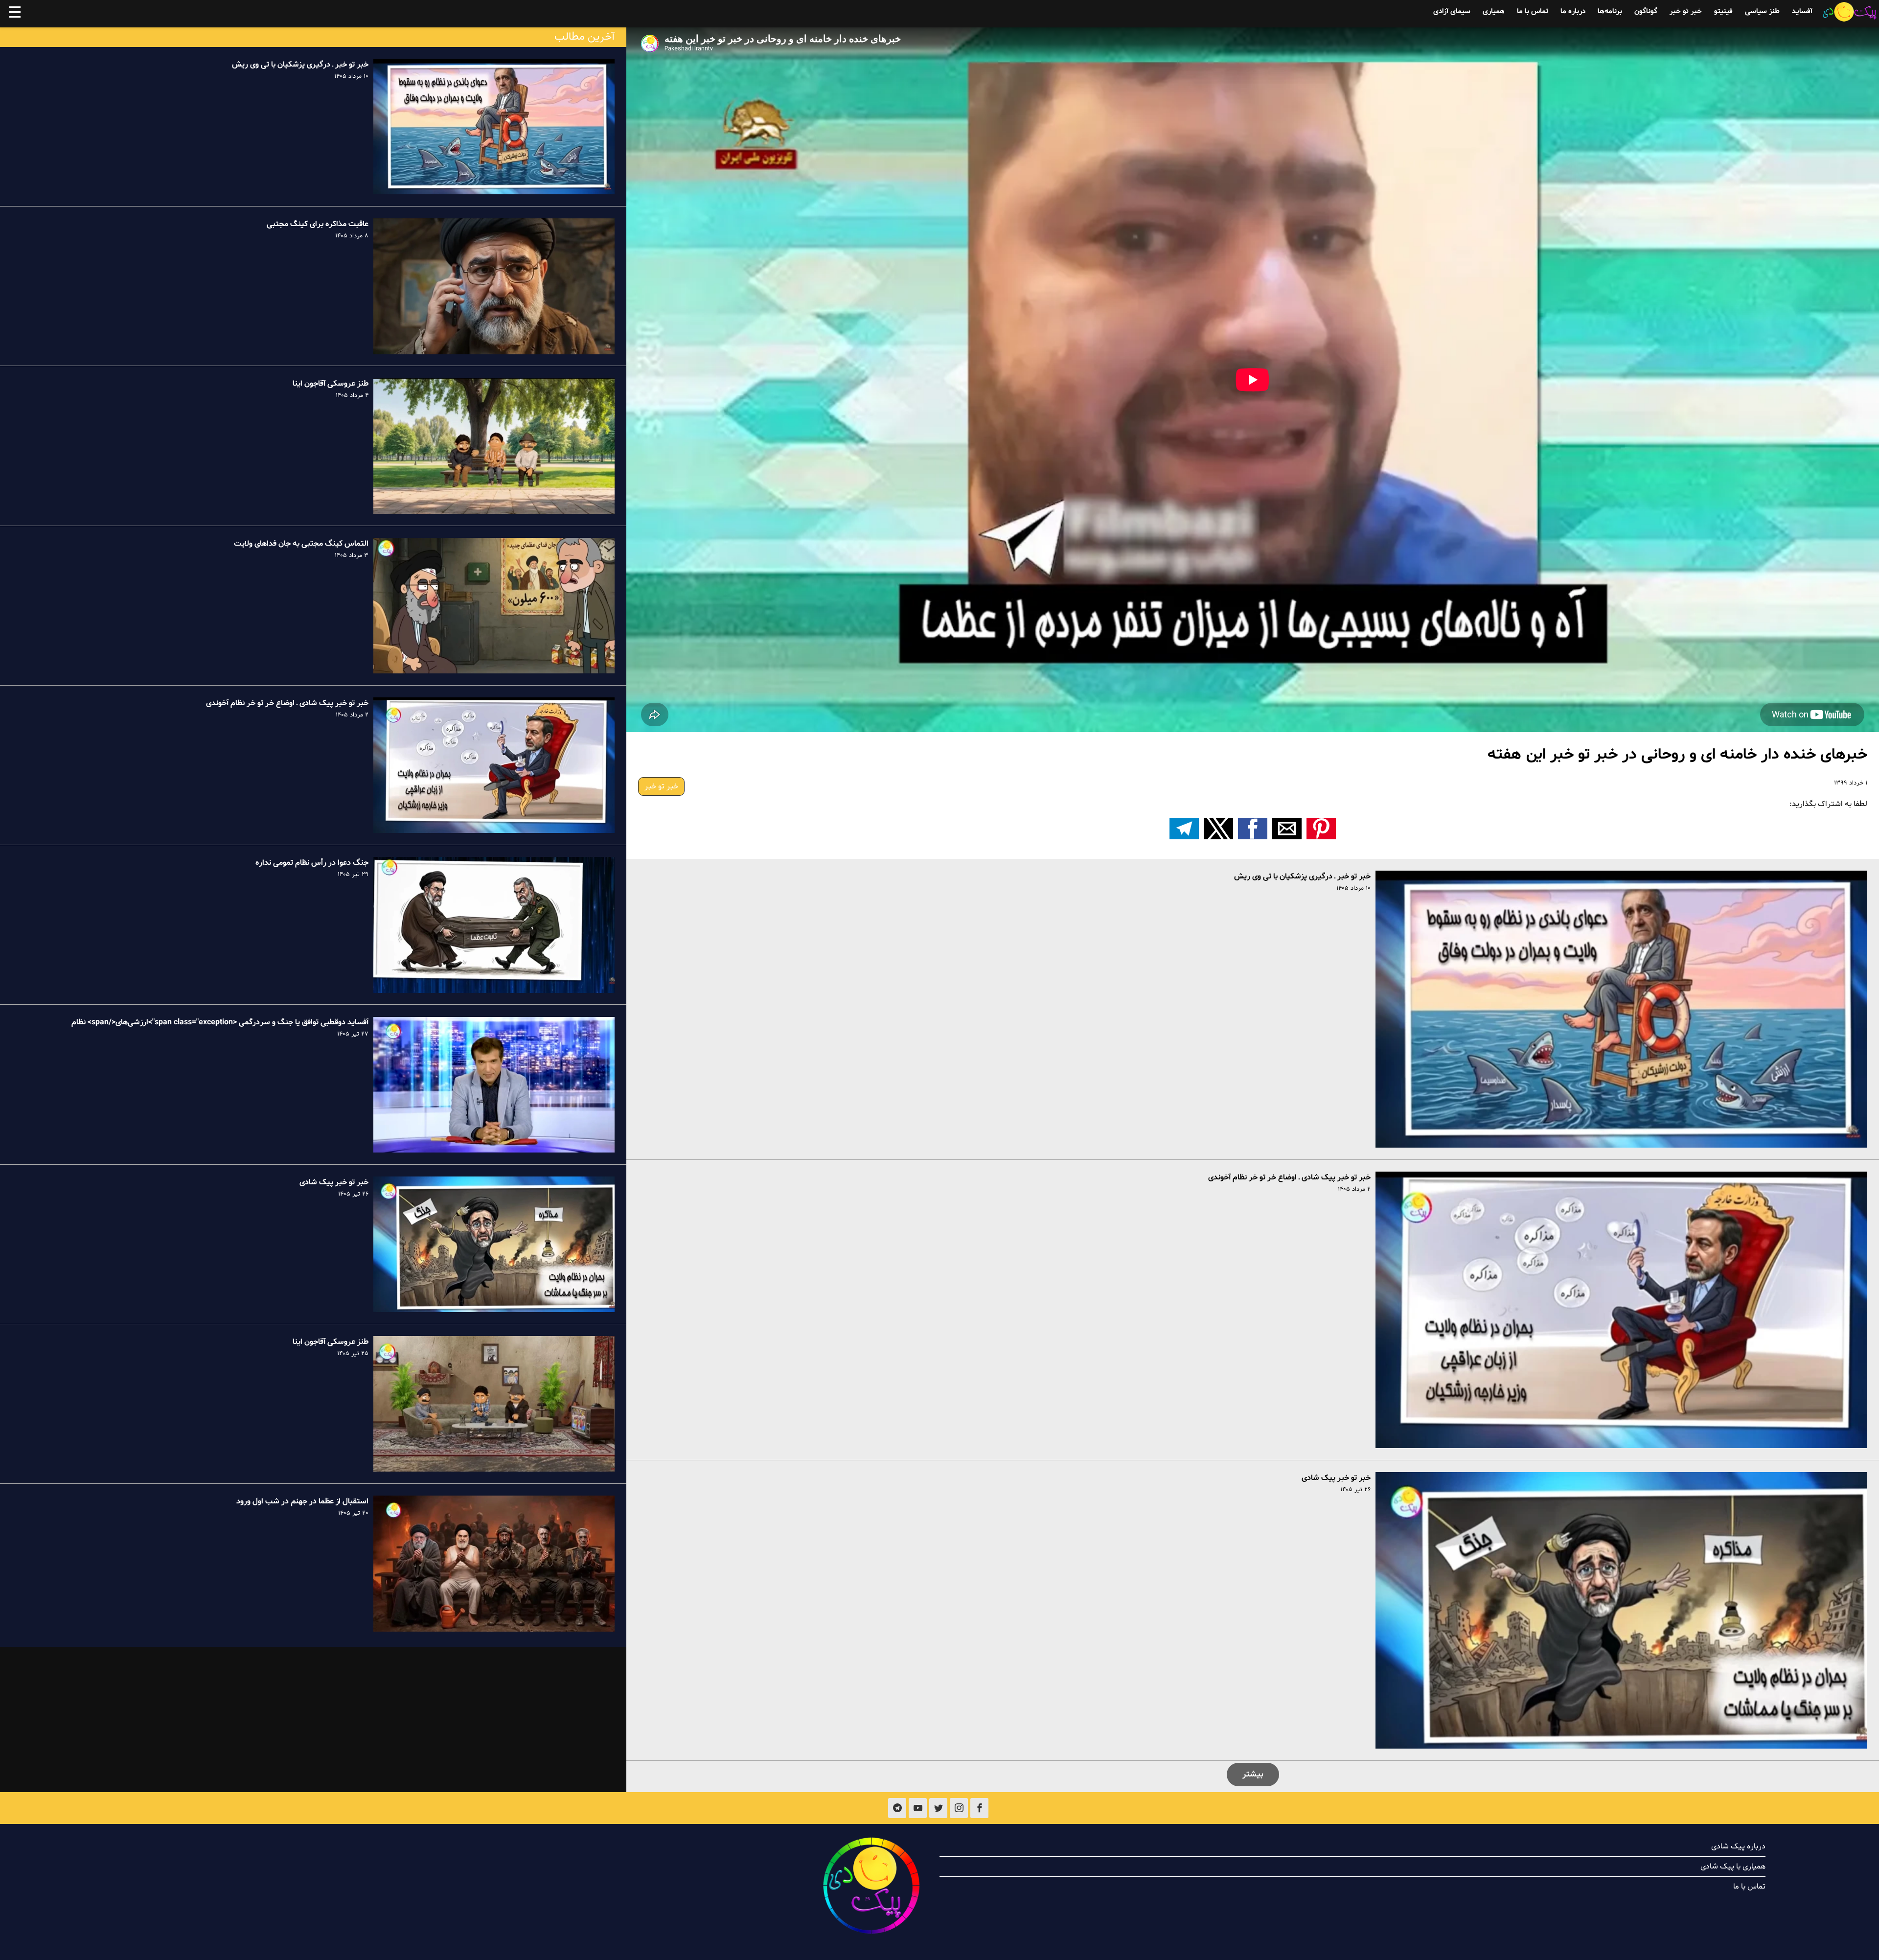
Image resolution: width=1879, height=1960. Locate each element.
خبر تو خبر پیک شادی (1336, 1478)
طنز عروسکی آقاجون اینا (331, 384)
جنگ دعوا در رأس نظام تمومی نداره (312, 863)
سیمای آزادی (1452, 12)
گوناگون (1646, 12)
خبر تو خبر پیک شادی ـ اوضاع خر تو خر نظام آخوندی (1289, 1177)
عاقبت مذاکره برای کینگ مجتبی (318, 224)
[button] (1321, 829)
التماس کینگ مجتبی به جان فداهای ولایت (301, 544)
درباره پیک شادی (1738, 1846)
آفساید (1802, 12)
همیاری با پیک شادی (1733, 1867)
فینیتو (1723, 12)
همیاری (1494, 12)
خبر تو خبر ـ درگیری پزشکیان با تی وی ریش (1302, 876)
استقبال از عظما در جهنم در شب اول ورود (302, 1501)
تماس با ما (1533, 12)
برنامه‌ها (1610, 12)
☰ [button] (15, 14)
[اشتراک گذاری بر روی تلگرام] (1184, 829)
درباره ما (1573, 12)
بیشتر (1253, 1774)
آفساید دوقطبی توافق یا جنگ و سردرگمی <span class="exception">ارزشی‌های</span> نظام (220, 1023)
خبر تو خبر (1686, 12)
